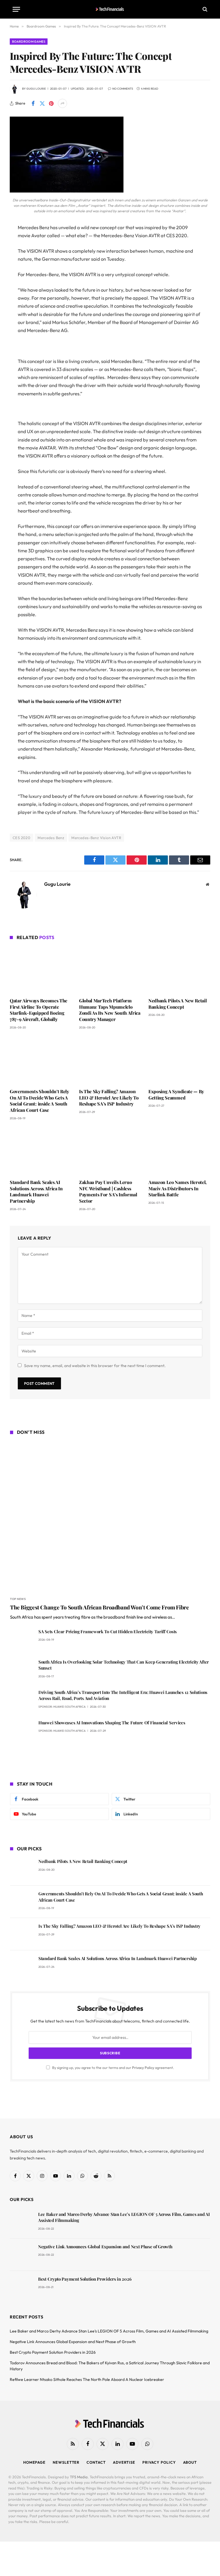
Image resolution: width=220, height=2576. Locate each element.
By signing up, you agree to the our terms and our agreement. (113, 2068)
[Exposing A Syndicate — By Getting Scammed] (179, 1061)
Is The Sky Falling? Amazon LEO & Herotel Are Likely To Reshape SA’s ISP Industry (109, 1098)
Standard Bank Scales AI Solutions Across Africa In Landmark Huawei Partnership (36, 1191)
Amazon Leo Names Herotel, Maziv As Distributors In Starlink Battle (177, 1188)
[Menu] (16, 9)
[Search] (204, 9)
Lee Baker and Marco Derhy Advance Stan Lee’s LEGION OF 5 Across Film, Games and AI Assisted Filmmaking (124, 2217)
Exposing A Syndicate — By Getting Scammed (176, 1094)
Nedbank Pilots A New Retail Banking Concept (177, 1004)
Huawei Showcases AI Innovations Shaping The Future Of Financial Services (112, 1723)
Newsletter (66, 2462)
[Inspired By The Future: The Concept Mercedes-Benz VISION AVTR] (67, 191)
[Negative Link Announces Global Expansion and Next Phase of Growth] (21, 2255)
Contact (96, 2462)
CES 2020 (21, 838)
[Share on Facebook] (33, 103)
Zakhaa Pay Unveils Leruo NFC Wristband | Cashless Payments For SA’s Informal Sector (108, 1191)
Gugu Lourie (36, 89)
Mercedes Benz (51, 838)
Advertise (124, 2462)
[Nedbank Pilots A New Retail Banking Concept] (179, 970)
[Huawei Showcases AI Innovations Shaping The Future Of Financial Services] (22, 1731)
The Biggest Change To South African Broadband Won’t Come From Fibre (100, 1607)
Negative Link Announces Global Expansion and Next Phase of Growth (105, 2247)
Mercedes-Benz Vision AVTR (96, 838)
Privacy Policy (143, 2068)
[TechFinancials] (110, 9)
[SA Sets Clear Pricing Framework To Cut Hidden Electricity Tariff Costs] (22, 1640)
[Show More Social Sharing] (62, 103)
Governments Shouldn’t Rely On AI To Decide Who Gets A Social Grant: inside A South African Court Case (39, 1101)
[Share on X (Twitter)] (42, 103)
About (190, 2462)
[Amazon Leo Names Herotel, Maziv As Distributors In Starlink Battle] (179, 1151)
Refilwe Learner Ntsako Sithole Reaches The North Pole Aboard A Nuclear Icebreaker (87, 2379)
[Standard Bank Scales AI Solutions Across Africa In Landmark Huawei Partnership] (41, 1151)
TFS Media (79, 2477)
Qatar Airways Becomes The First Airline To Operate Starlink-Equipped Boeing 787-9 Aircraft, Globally (39, 1010)
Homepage (34, 2462)
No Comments (123, 89)
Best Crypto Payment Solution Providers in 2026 (85, 2279)
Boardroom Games (29, 42)
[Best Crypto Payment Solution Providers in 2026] (21, 2287)
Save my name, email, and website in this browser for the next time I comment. (95, 1366)
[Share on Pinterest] (51, 103)
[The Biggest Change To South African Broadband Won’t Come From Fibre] (110, 1517)
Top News (18, 1599)
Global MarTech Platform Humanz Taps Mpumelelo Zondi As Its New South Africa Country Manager (110, 1010)
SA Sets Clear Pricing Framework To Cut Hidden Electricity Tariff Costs (108, 1631)
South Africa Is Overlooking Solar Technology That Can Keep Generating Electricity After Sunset (124, 1665)
